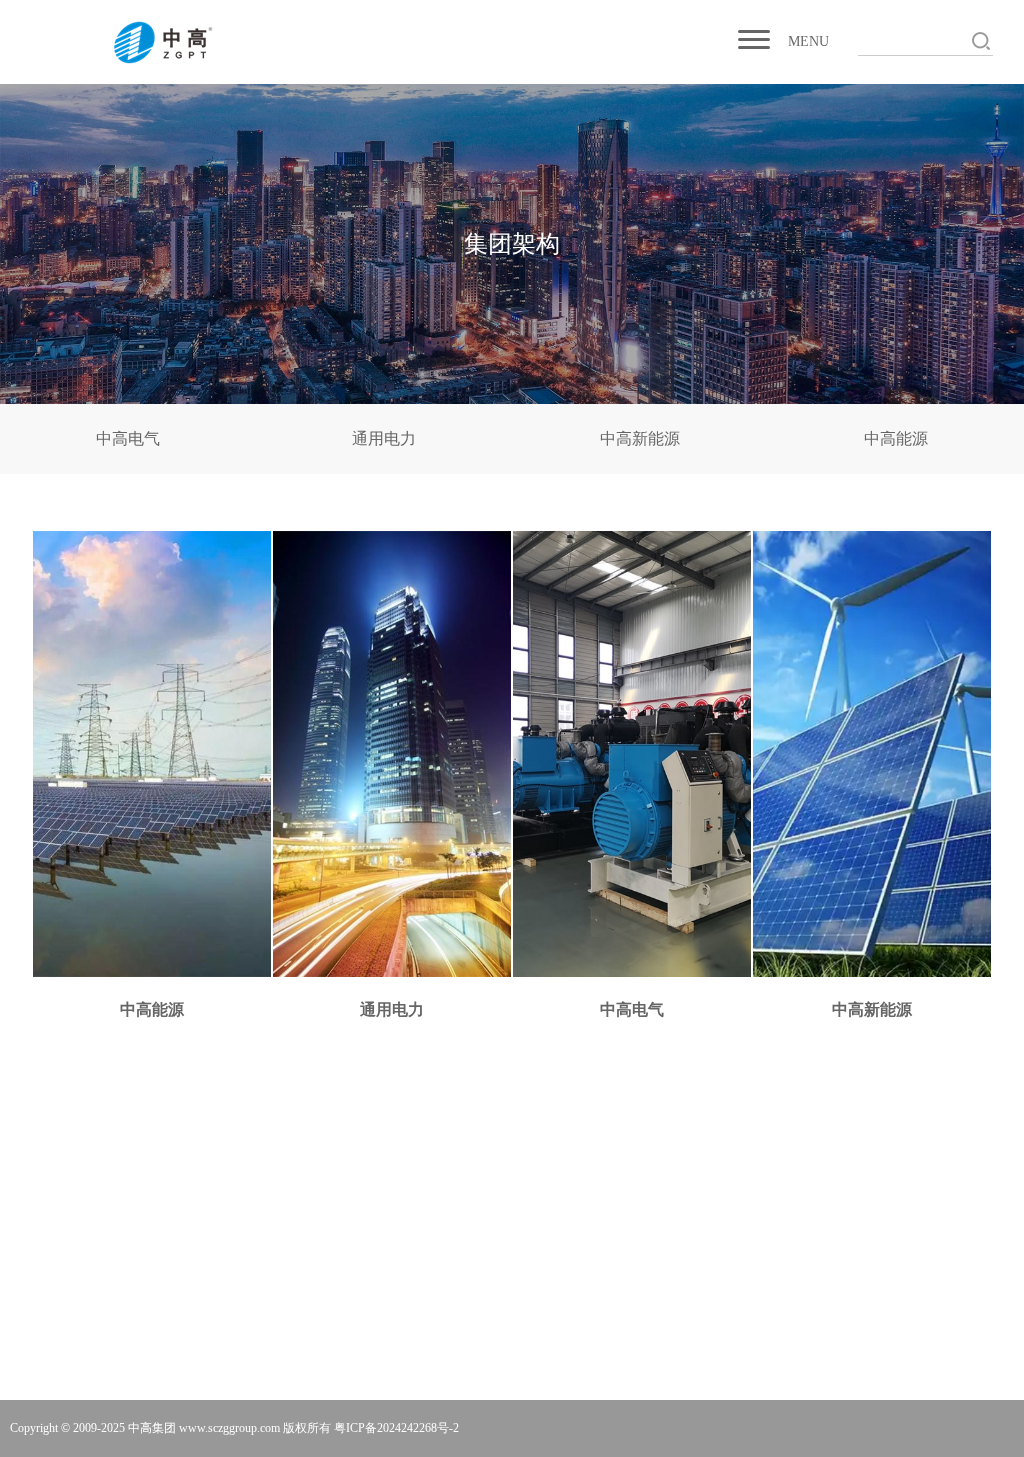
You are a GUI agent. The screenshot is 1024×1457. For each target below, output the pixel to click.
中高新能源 (640, 438)
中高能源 (896, 438)
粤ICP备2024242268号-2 (396, 1428)
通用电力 (384, 438)
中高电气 (128, 438)
